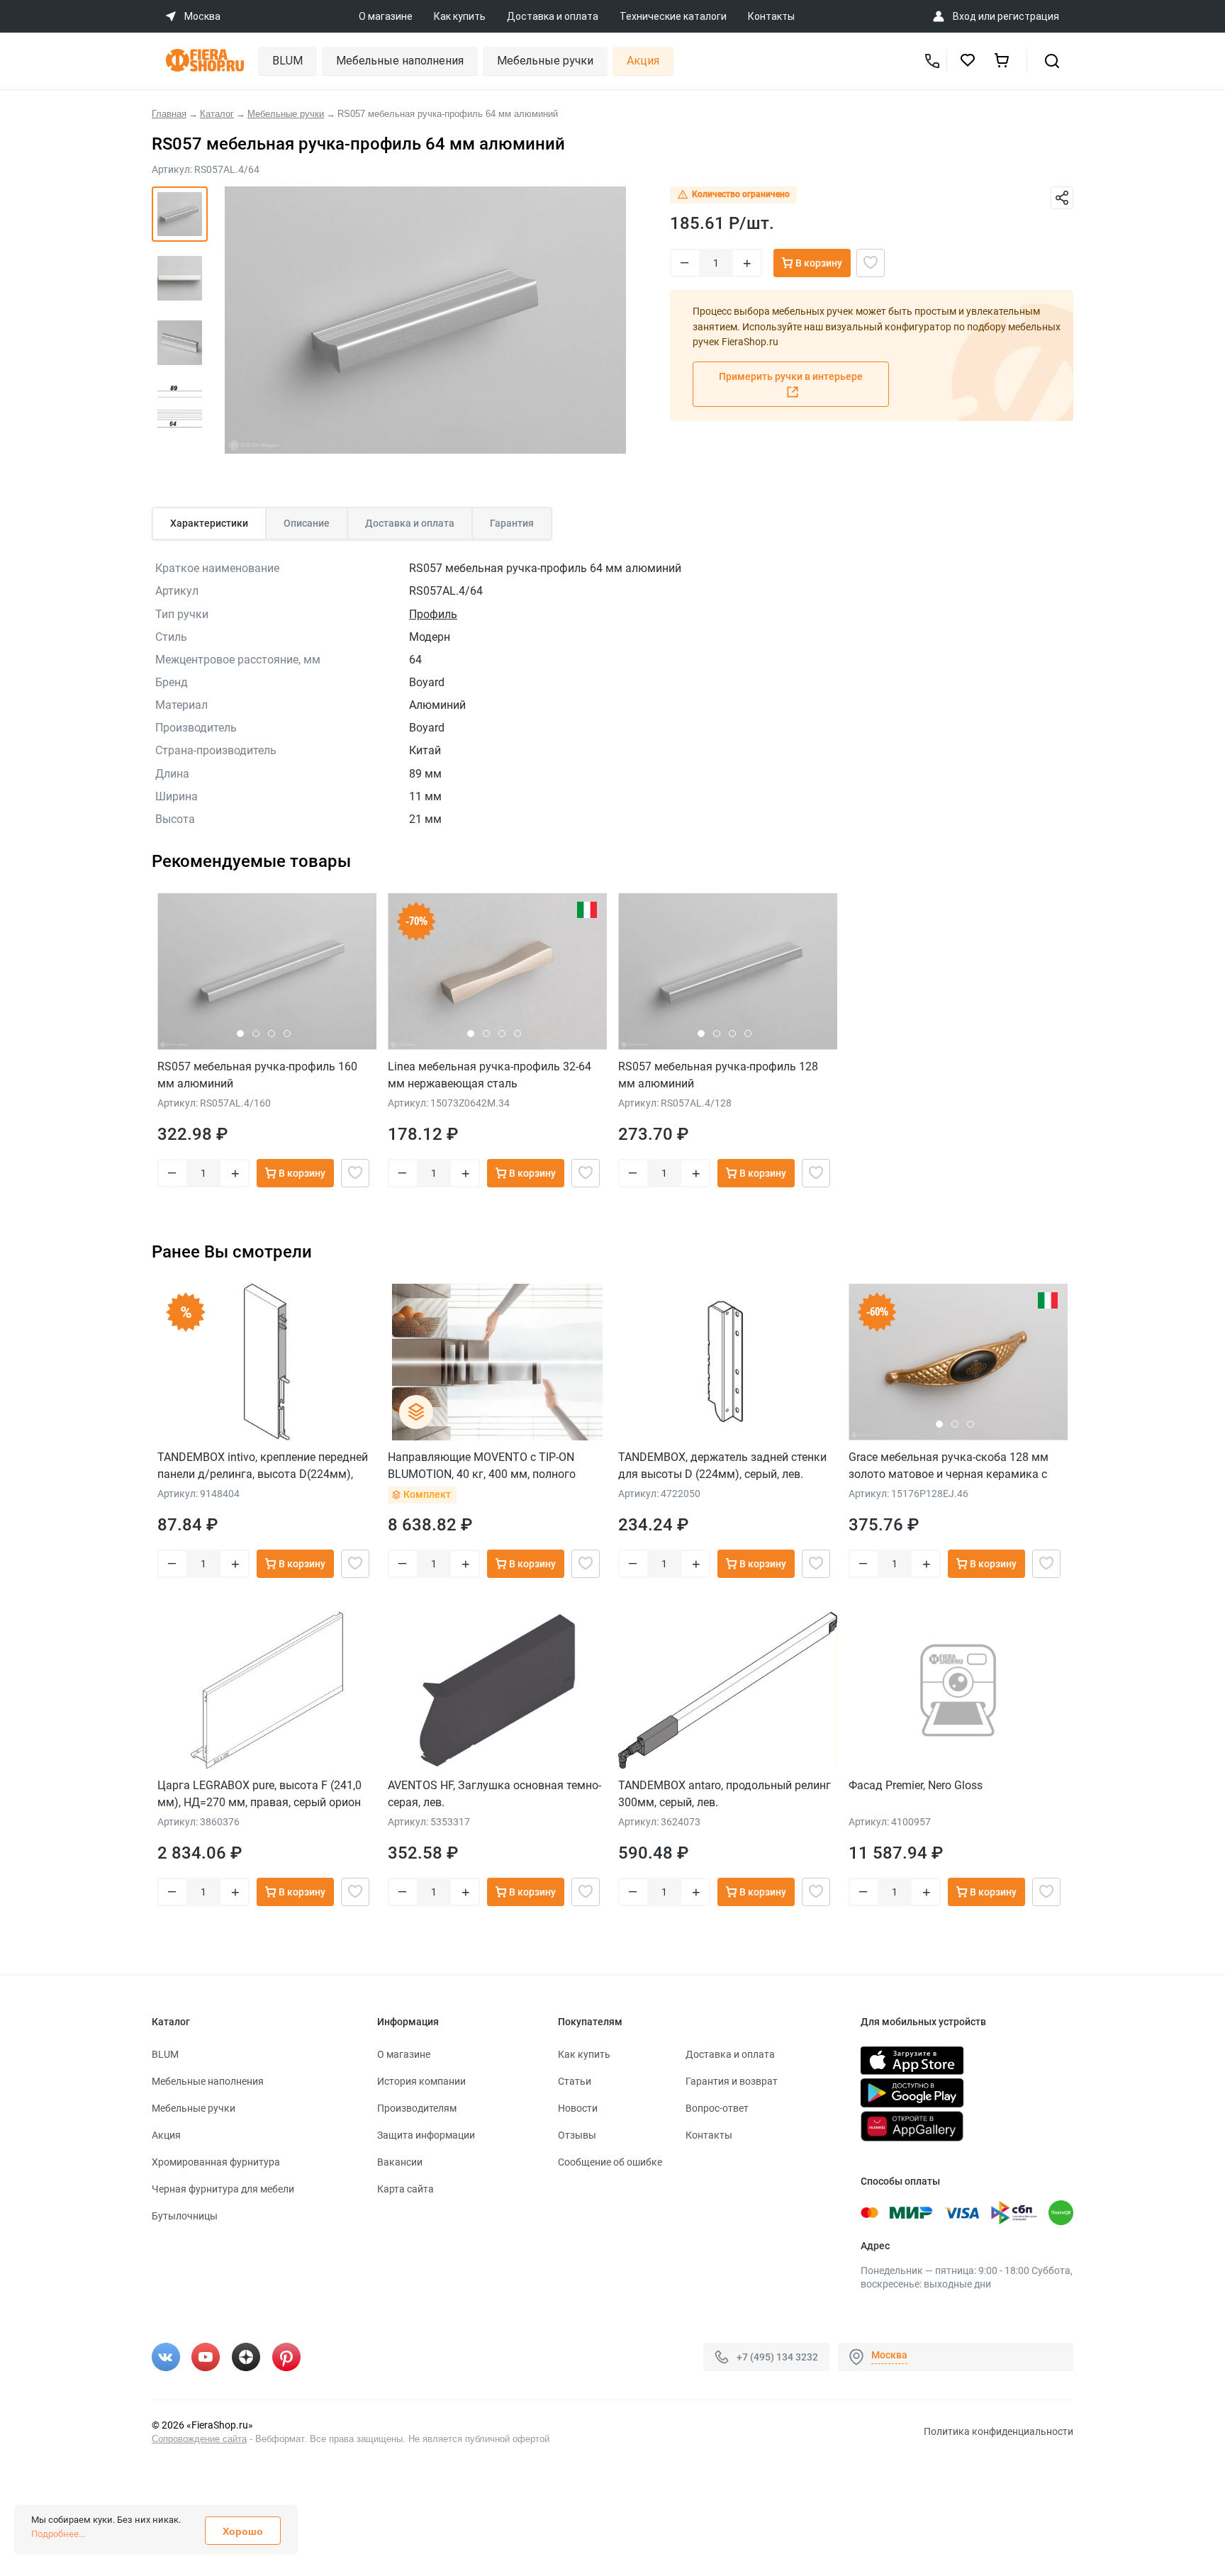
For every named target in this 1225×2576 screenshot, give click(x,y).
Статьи (575, 2081)
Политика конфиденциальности (999, 2431)
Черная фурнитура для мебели (223, 2189)
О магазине (386, 16)
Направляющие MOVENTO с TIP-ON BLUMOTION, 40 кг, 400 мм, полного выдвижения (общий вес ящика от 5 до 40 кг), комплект (492, 1466)
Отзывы (577, 2135)
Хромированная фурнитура (216, 2162)
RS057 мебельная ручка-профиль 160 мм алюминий (257, 1075)
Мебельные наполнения (400, 61)
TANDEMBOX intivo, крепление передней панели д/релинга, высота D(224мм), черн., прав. (263, 1466)
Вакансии (400, 2162)
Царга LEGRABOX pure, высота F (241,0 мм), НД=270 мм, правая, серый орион (259, 1794)
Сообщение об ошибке (610, 2162)
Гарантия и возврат (732, 2081)
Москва (889, 2355)
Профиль (433, 614)
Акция (643, 61)
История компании (421, 2081)
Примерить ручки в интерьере (791, 376)
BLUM (287, 61)
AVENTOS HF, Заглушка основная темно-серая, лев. (494, 1794)
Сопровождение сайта (199, 2439)
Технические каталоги (673, 16)
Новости (578, 2108)
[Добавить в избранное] (871, 263)
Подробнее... (58, 2534)
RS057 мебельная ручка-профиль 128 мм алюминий (718, 1075)
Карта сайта (405, 2189)
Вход (964, 16)
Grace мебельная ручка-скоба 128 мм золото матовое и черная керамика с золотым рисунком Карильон (949, 1466)
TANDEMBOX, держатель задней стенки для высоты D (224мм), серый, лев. (722, 1466)
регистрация (1028, 16)
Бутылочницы (185, 2216)
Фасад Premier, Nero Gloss (916, 1785)
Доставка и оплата (553, 16)
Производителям (417, 2108)
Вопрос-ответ (717, 2108)
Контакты (771, 16)
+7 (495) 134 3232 (777, 2356)
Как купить (460, 16)
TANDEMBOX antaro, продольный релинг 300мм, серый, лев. (725, 1794)
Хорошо (243, 2531)
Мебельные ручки (545, 61)
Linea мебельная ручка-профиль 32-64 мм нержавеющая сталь (490, 1075)
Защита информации (426, 2135)
